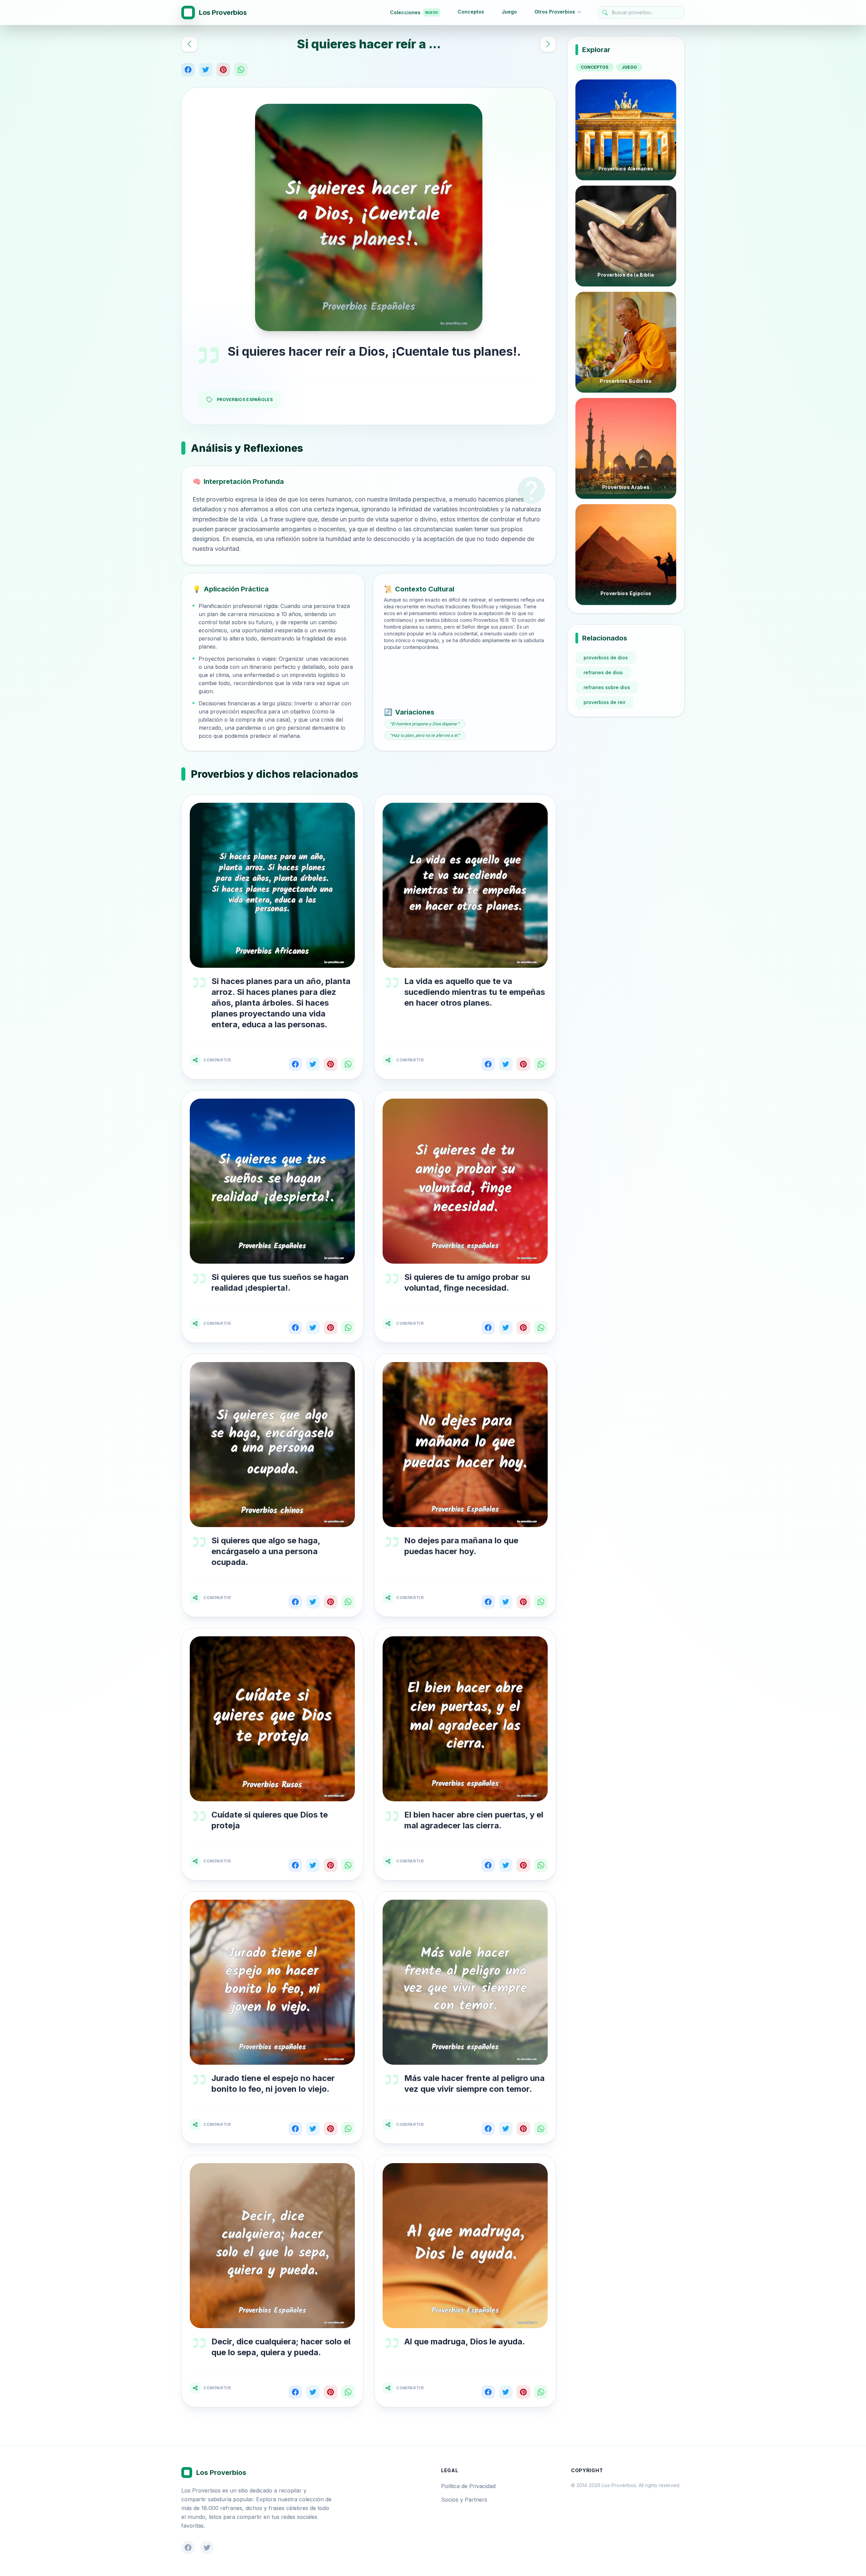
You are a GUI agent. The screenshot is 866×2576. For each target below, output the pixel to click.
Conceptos (471, 12)
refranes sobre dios (607, 687)
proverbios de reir (605, 702)
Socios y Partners (464, 2500)
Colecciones (414, 12)
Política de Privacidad (468, 2486)
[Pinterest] (223, 70)
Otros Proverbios (555, 12)
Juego (509, 12)
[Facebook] (188, 70)
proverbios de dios (606, 658)
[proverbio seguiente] (548, 44)
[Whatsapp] (241, 70)
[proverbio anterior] (189, 44)
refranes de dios (603, 672)
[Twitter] (206, 70)
